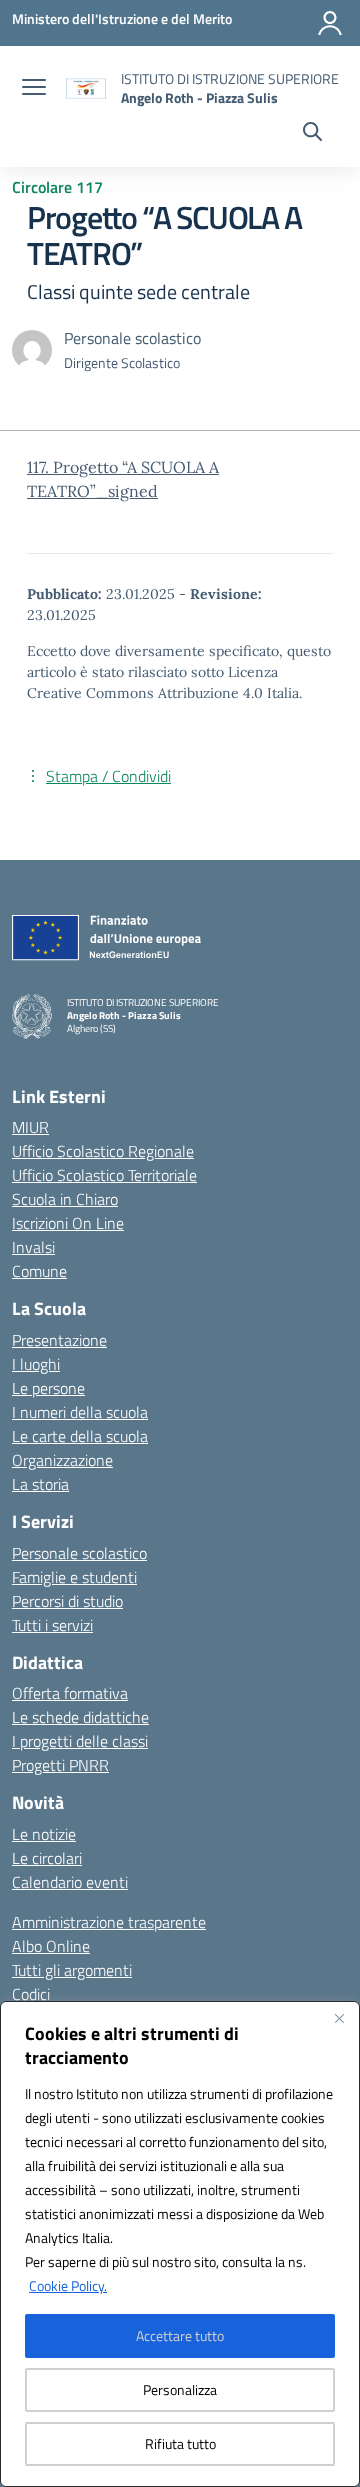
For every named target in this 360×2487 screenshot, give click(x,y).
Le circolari (47, 1858)
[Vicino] (339, 2018)
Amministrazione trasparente (109, 1922)
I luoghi (36, 1364)
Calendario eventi (70, 1882)
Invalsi (33, 1247)
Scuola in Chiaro (65, 1199)
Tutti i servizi (52, 1625)
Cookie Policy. (68, 2285)
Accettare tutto (180, 2335)
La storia (40, 1484)
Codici (31, 1994)
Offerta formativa (70, 1693)
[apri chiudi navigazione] (34, 89)
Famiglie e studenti (74, 1577)
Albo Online (51, 1946)
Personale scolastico (79, 1553)
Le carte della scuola (80, 1436)
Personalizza (180, 2389)
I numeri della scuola (80, 1412)
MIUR (30, 1127)
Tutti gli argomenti (72, 1970)
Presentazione (59, 1340)
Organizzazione (62, 1460)
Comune (39, 1271)
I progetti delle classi (80, 1741)
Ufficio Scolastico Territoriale (104, 1175)
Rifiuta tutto (180, 2443)
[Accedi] (330, 23)
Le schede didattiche (80, 1717)
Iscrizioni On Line (68, 1223)
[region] (180, 2244)
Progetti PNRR (60, 1765)
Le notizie (44, 1834)
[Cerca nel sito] (312, 134)
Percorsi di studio (67, 1601)
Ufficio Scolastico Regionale (103, 1151)
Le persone (48, 1388)
